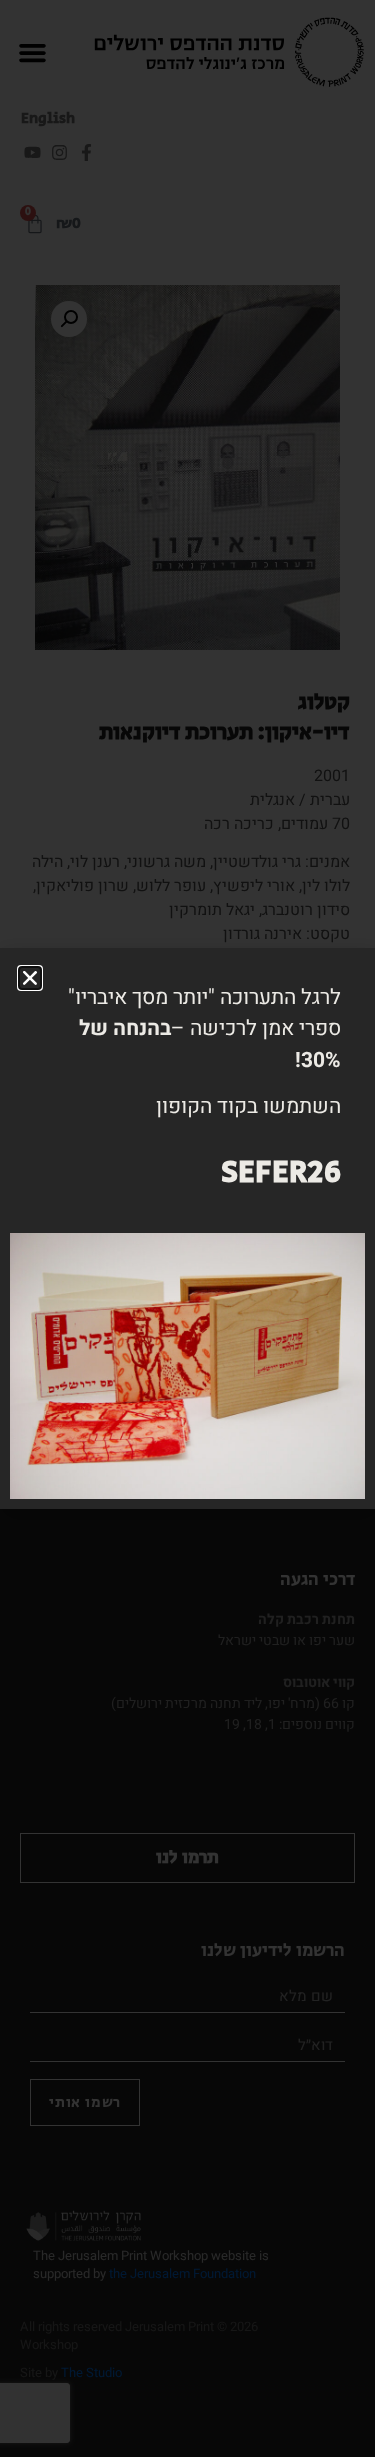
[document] (187, 1228)
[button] (30, 978)
